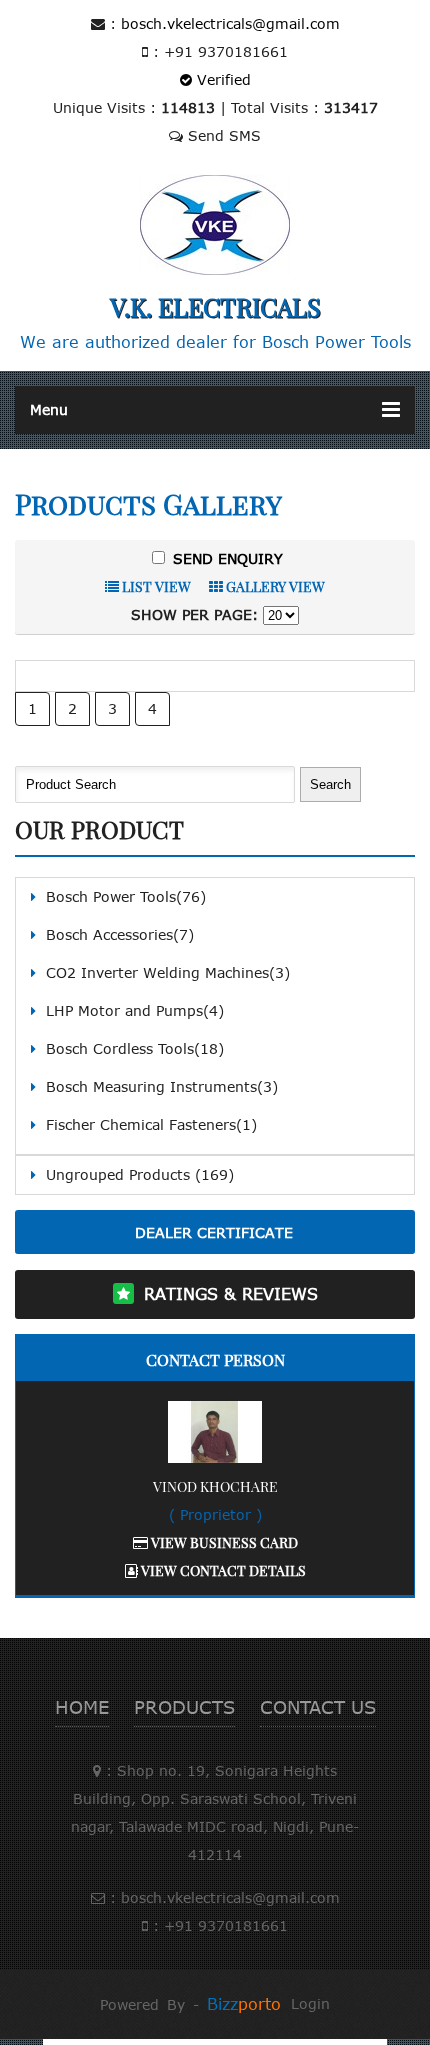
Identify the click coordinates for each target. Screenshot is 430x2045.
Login (310, 2003)
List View (155, 586)
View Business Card (223, 1542)
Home (82, 1707)
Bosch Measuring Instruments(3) (162, 1086)
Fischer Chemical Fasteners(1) (151, 1124)
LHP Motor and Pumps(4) (135, 1010)
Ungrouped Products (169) (140, 1174)
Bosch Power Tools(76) (126, 896)
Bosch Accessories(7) (120, 934)
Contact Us (318, 1707)
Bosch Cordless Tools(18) (135, 1048)
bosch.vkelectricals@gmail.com (230, 23)
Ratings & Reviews (231, 1294)
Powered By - (190, 2004)
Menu (49, 409)
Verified (221, 79)
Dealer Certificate (214, 1232)
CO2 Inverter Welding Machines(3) (168, 972)
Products (184, 1707)
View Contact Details (222, 1570)
